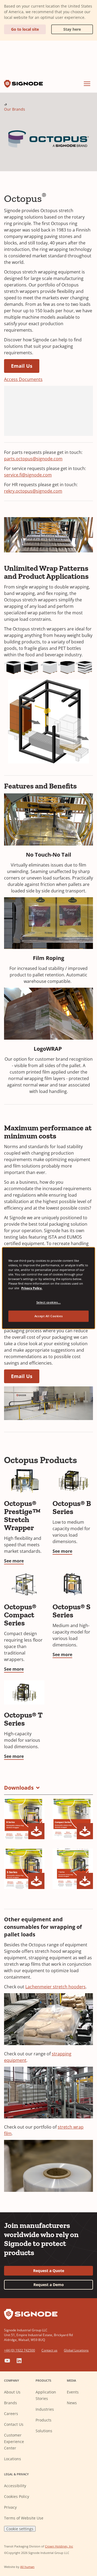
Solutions (44, 2431)
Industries (45, 2409)
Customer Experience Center (14, 2442)
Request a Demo (49, 2285)
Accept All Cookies (48, 1316)
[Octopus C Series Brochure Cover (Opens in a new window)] (73, 1819)
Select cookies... (49, 1302)
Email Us (22, 366)
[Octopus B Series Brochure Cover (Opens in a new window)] (24, 1819)
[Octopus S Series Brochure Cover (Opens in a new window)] (24, 1869)
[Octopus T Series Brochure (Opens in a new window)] (73, 1869)
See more (14, 1561)
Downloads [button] (19, 1788)
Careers (11, 2414)
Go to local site (25, 29)
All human (27, 2567)
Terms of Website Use (24, 2518)
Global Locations (76, 2350)
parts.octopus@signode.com (33, 459)
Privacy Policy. (32, 1288)
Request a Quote (49, 2271)
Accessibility (15, 2486)
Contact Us (14, 2424)
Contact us (49, 2350)
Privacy (10, 2507)
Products (44, 2420)
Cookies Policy (17, 2496)
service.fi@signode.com (28, 475)
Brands (11, 2403)
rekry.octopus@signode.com (33, 491)
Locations (13, 2459)
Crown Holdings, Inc (59, 2546)
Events (73, 2392)
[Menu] (87, 84)
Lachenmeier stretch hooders (56, 1987)
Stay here (66, 28)
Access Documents (23, 379)
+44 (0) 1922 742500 (20, 2350)
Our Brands (15, 109)
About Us (12, 2392)
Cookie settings (20, 2529)
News (72, 2403)
